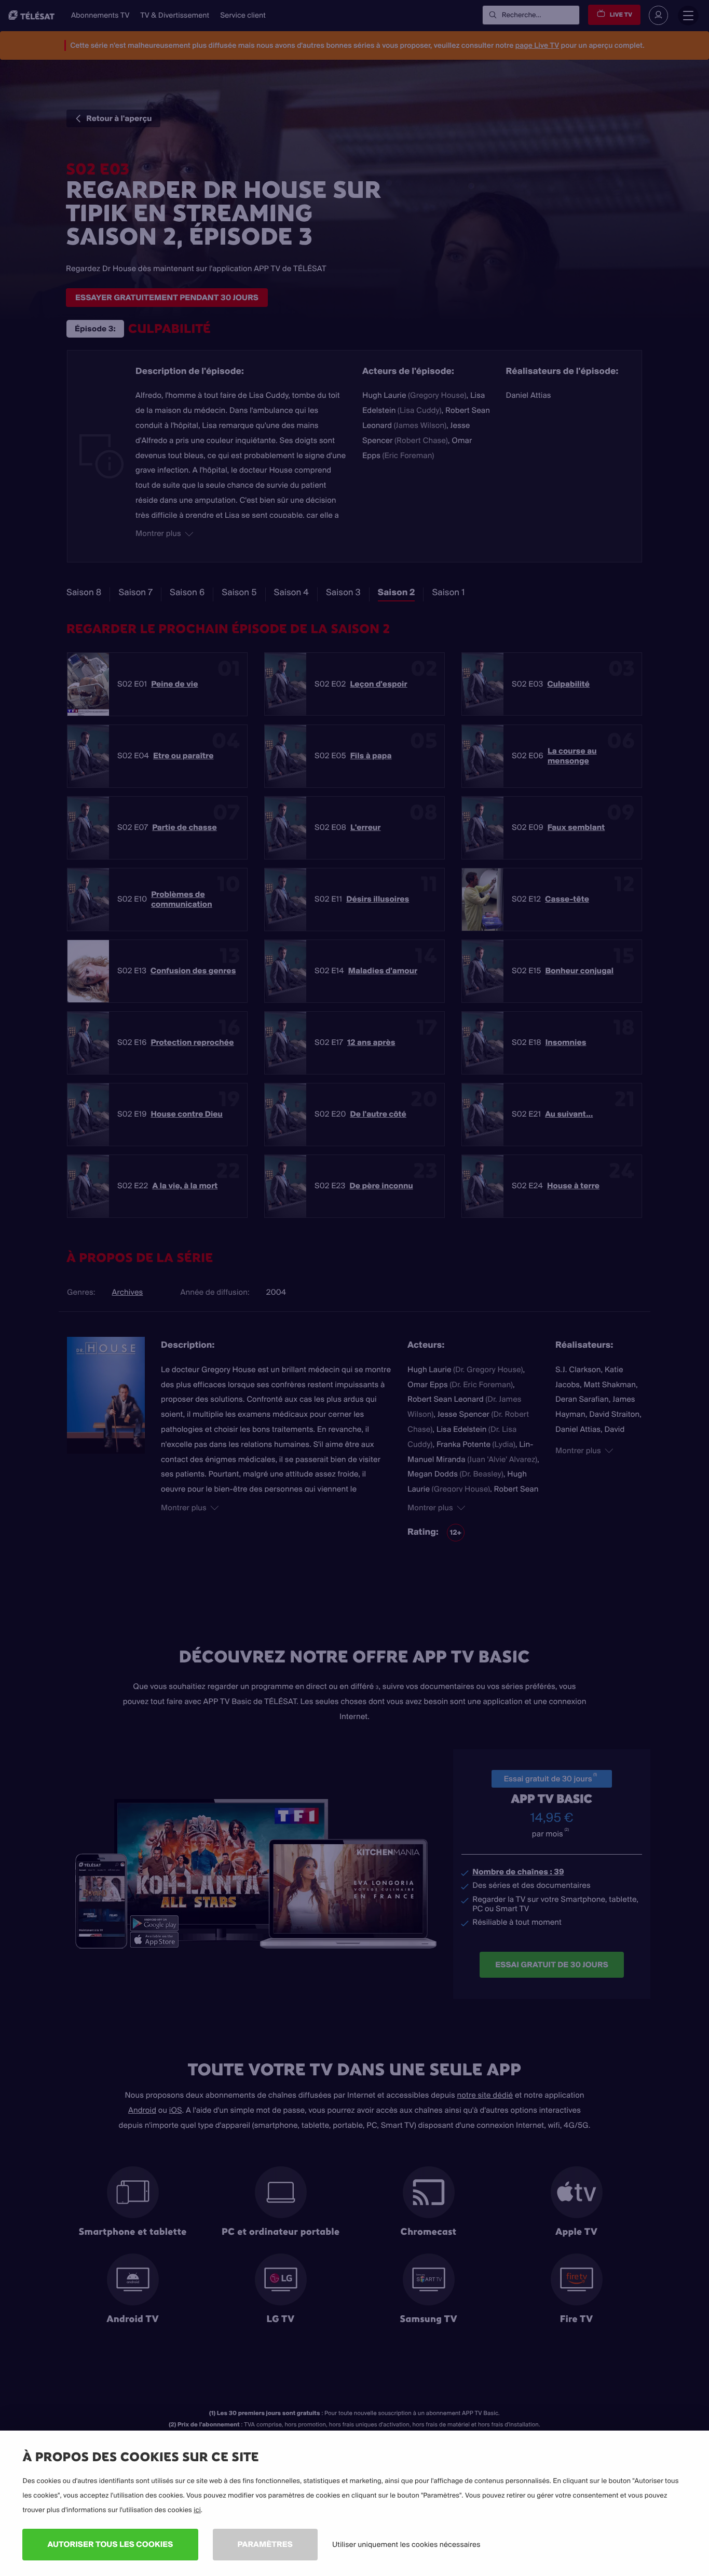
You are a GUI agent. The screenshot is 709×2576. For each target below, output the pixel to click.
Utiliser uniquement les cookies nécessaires (406, 2544)
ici (197, 2510)
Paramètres (265, 2544)
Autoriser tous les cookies (110, 2544)
